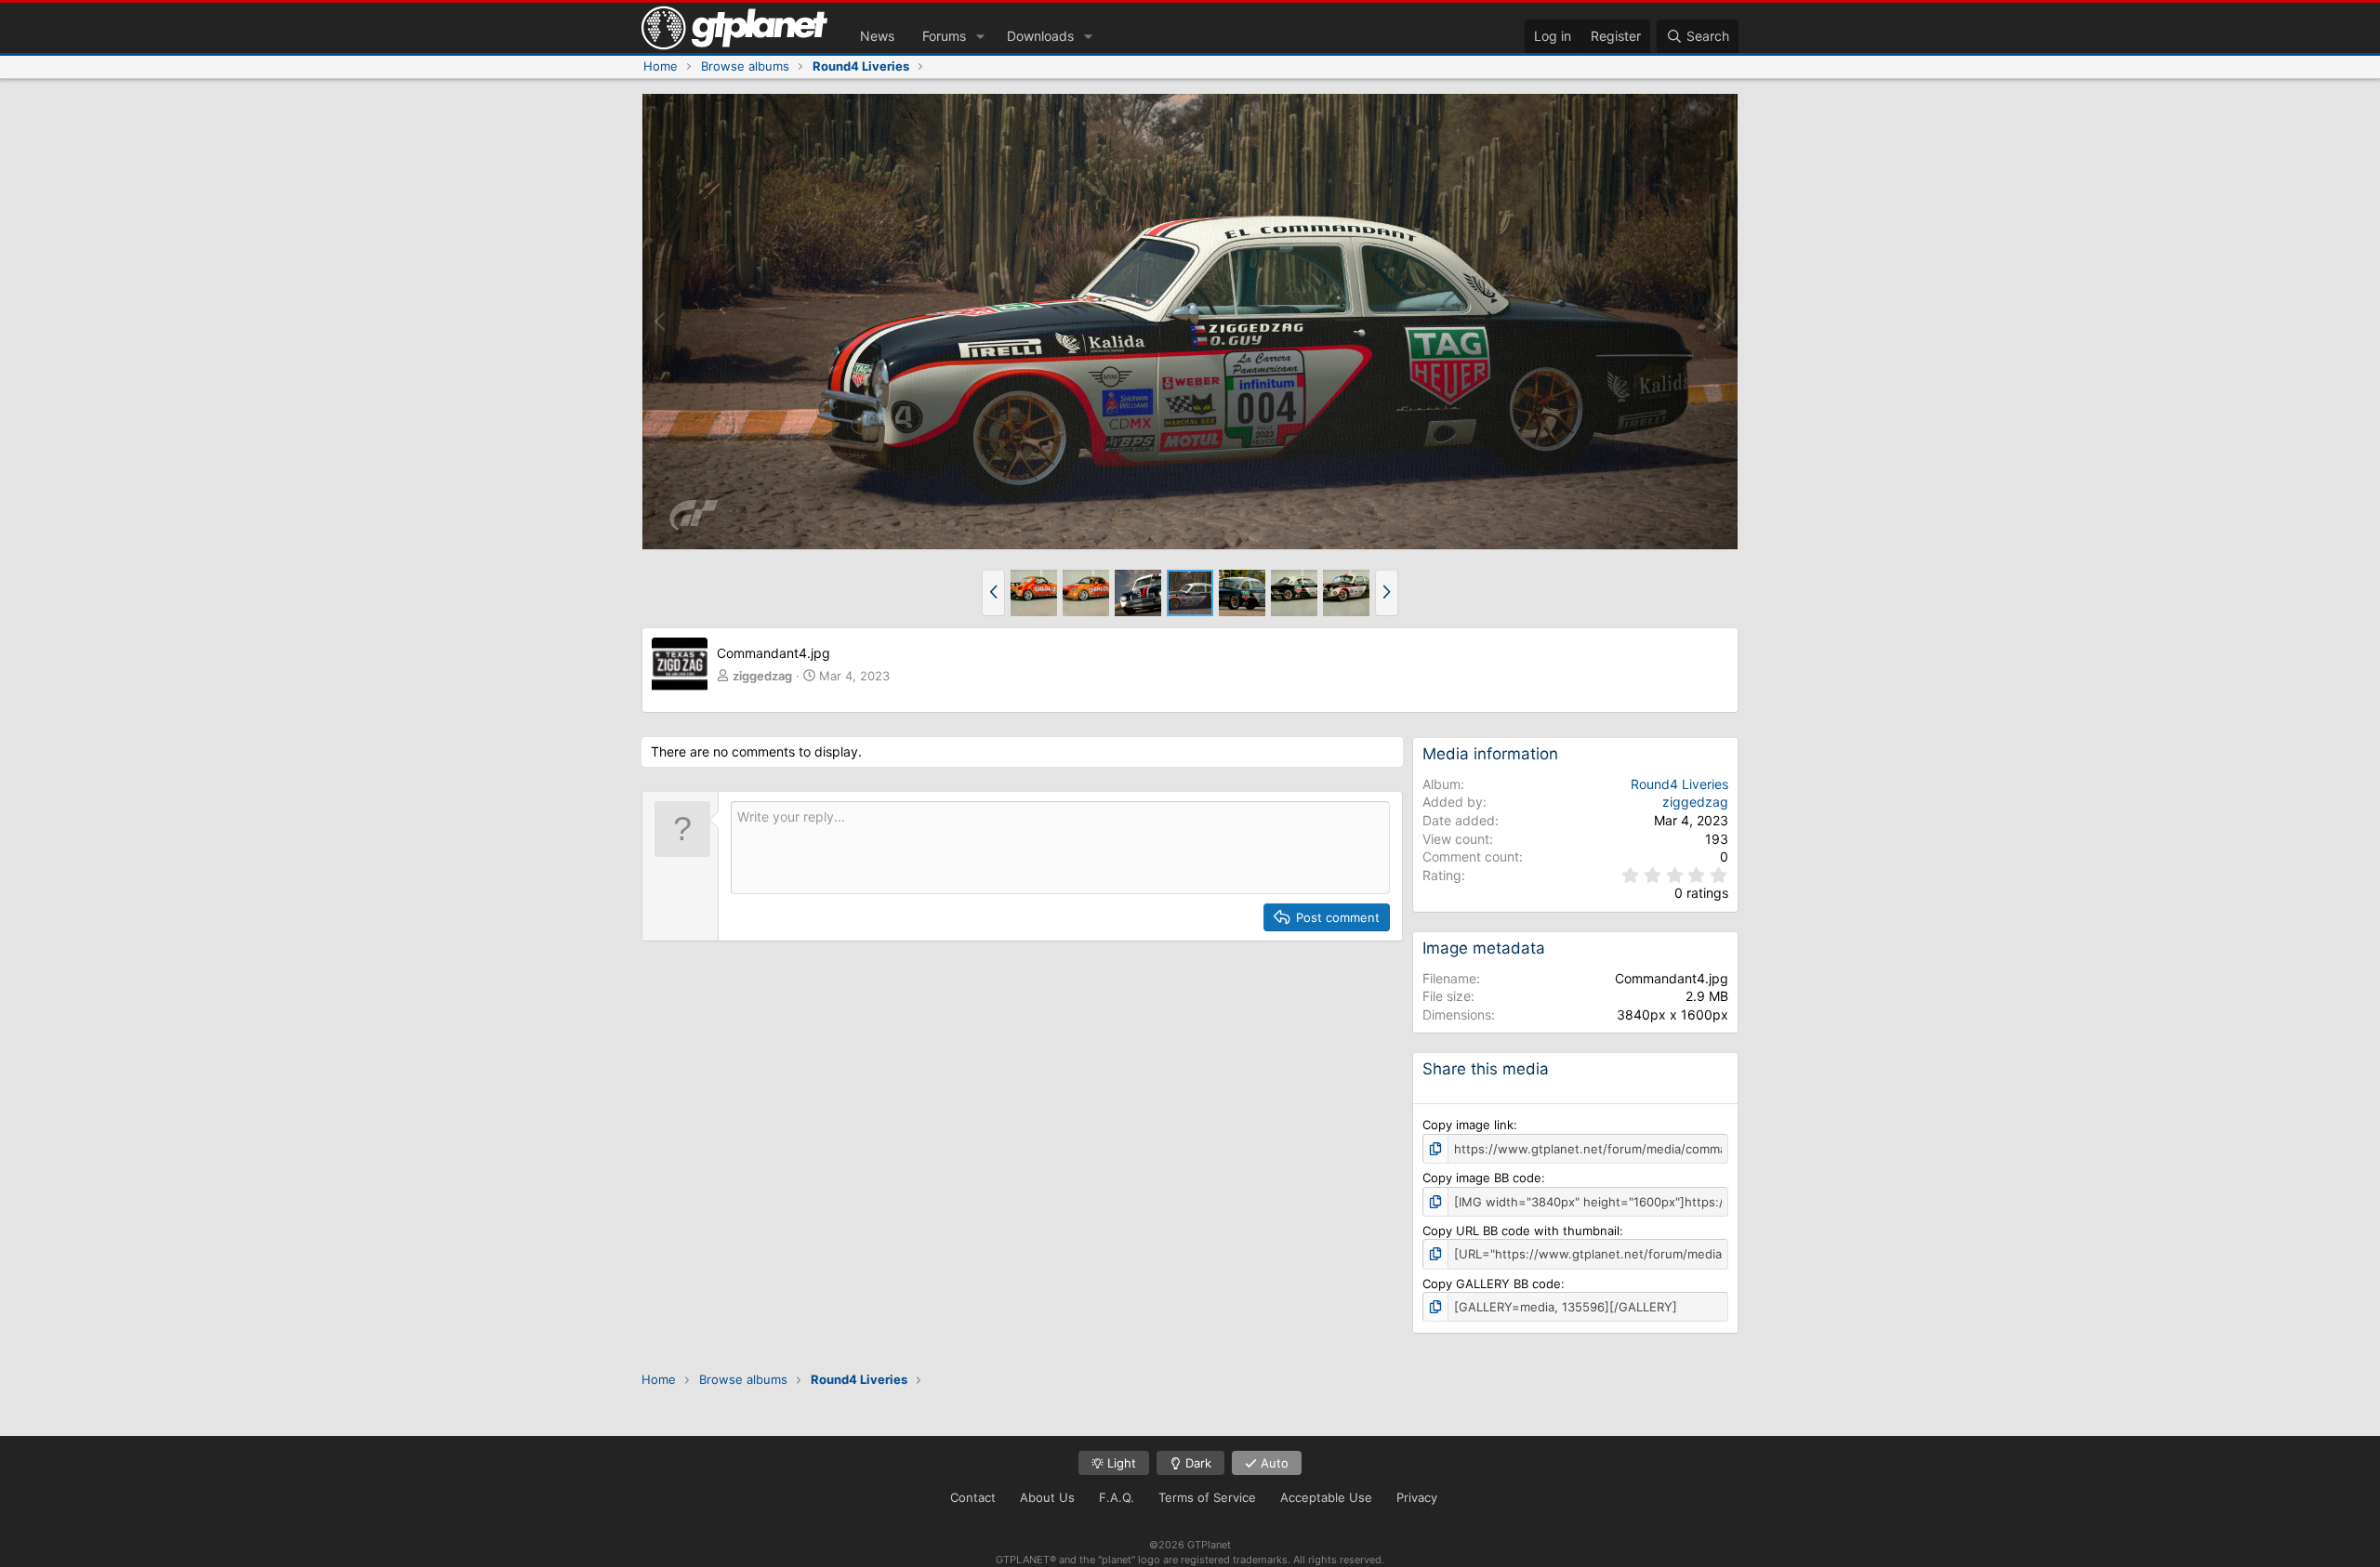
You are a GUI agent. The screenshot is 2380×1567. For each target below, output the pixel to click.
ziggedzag (762, 676)
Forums (944, 36)
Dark (1197, 1463)
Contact (973, 1497)
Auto (1273, 1463)
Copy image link (1468, 1125)
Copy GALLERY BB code (1492, 1284)
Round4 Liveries (1679, 784)
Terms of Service (1207, 1497)
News (877, 36)
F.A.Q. (1117, 1497)
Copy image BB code (1482, 1178)
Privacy (1417, 1497)
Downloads (1040, 36)
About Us (1047, 1497)
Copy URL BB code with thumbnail (1521, 1231)
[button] (980, 36)
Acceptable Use (1326, 1497)
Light (1120, 1463)
